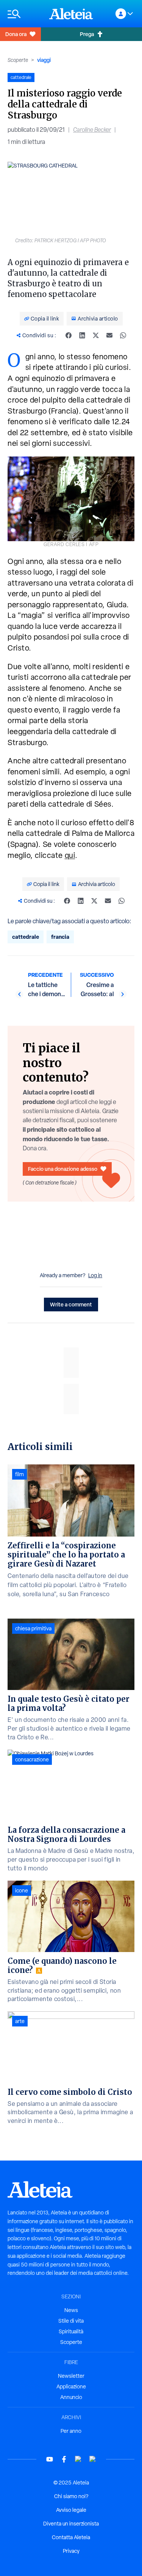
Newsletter (71, 2376)
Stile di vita (71, 2321)
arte (20, 2021)
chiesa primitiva (33, 1628)
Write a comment (71, 1304)
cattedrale (26, 937)
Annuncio (71, 2397)
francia (60, 937)
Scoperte (18, 60)
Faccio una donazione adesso (63, 1169)
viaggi (44, 60)
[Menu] (25, 14)
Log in (95, 1275)
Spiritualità (71, 2331)
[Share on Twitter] (96, 335)
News (71, 2310)
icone (22, 1891)
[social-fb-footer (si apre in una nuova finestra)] (64, 2459)
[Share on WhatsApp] (123, 335)
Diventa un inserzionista (71, 2524)
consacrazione (32, 1759)
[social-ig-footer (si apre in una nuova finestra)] (93, 2459)
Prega (87, 34)
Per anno (71, 2431)
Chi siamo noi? (71, 2496)
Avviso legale (71, 2510)
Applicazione (71, 2386)
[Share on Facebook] (69, 335)
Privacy (71, 2551)
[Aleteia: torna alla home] (71, 14)
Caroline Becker (92, 130)
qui (70, 855)
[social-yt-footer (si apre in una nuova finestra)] (50, 2459)
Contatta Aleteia (71, 2537)
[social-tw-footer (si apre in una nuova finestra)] (78, 2459)
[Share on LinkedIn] (82, 335)
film (20, 1474)
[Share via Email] (109, 335)
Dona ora (16, 34)
